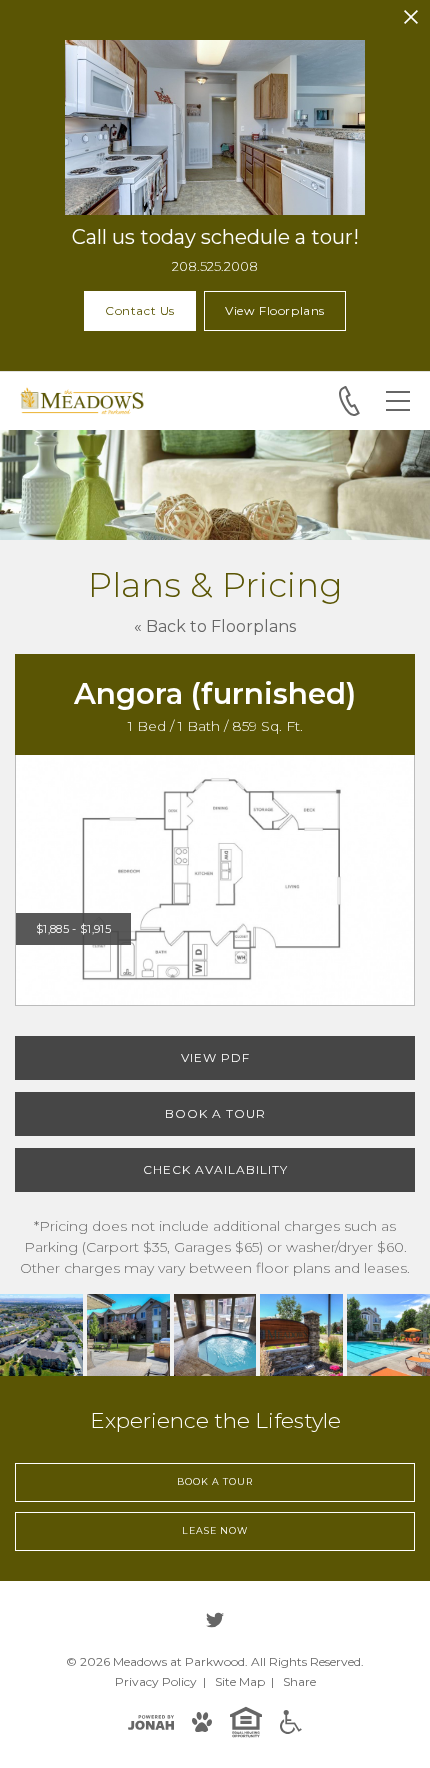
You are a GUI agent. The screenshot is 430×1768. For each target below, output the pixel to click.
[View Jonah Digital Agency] (151, 1721)
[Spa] (215, 1335)
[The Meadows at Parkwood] (41, 1335)
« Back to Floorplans (215, 626)
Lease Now (214, 1530)
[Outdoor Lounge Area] (128, 1335)
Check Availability (215, 1169)
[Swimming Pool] (388, 1335)
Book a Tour (215, 1113)
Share (299, 1681)
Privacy (156, 1681)
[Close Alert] (411, 17)
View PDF (215, 1057)
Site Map (240, 1681)
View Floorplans (275, 310)
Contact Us (140, 310)
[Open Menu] (398, 401)
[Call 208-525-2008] (349, 401)
